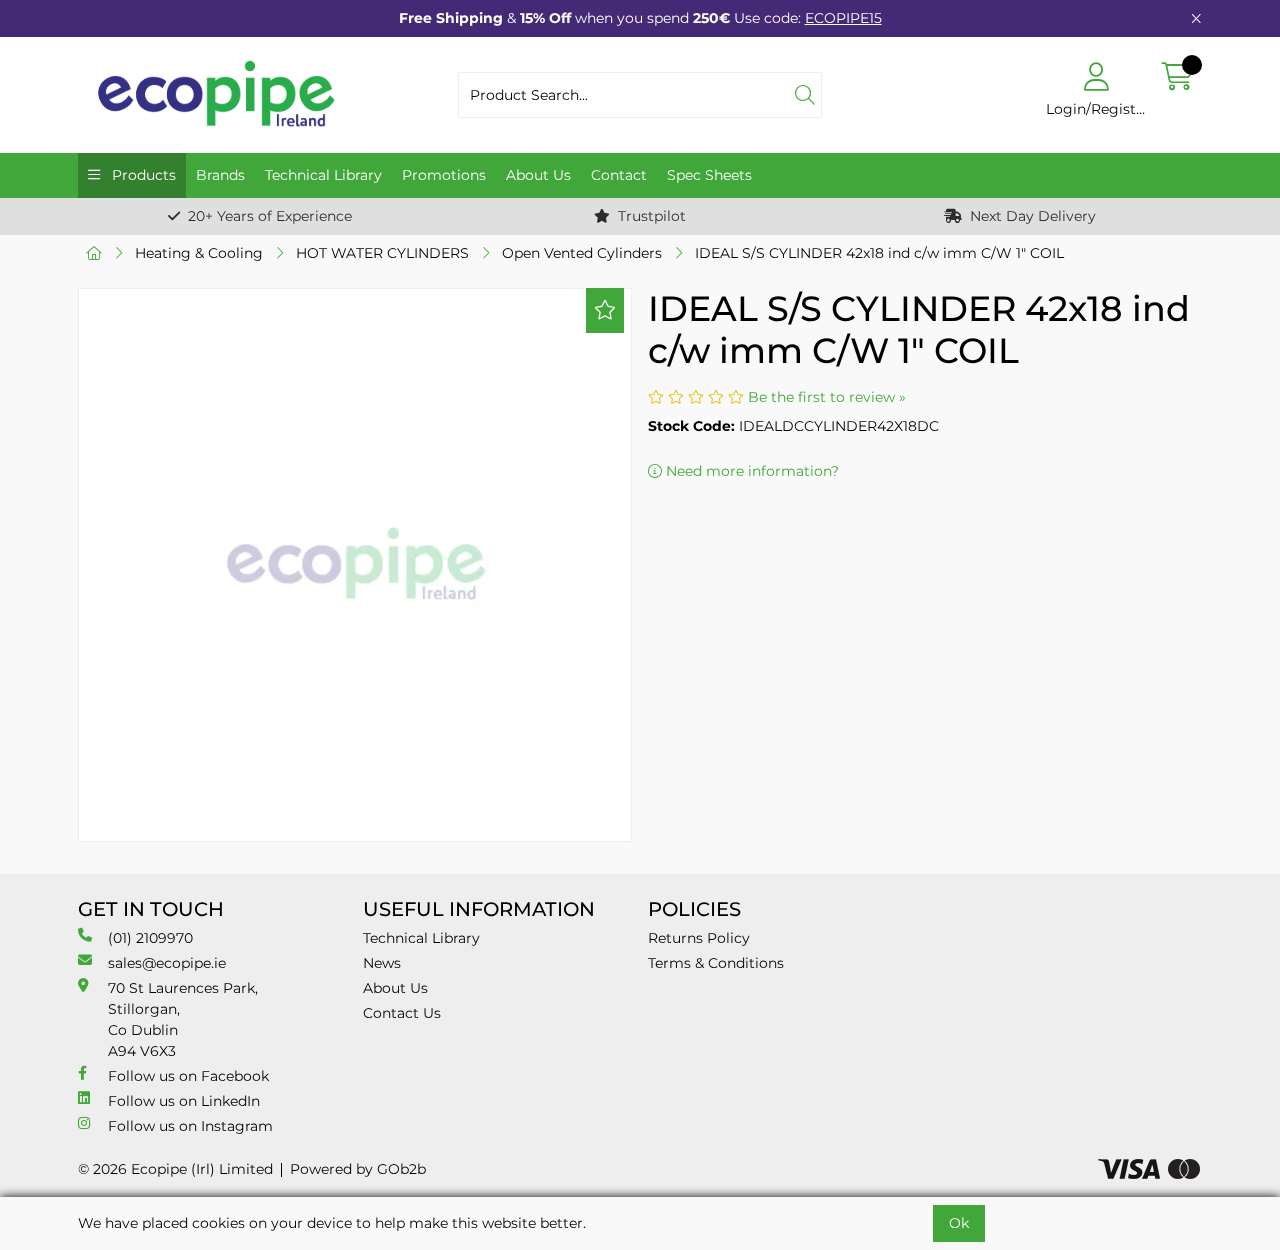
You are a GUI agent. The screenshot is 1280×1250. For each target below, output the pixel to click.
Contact (619, 175)
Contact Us (402, 1013)
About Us (538, 175)
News (382, 963)
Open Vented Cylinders (582, 253)
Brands (220, 175)
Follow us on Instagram (190, 1126)
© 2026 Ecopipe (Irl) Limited (175, 1169)
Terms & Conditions (716, 963)
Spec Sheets (709, 175)
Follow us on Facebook (188, 1076)
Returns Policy (699, 938)
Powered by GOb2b (358, 1169)
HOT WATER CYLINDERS (382, 253)
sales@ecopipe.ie (167, 963)
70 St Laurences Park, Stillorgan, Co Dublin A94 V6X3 (183, 1019)
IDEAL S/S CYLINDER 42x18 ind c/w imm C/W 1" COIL (879, 253)
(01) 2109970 (150, 938)
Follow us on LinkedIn (184, 1101)
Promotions (444, 175)
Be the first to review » (827, 397)
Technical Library (323, 175)
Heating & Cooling (199, 253)
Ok (959, 1223)
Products (142, 175)
